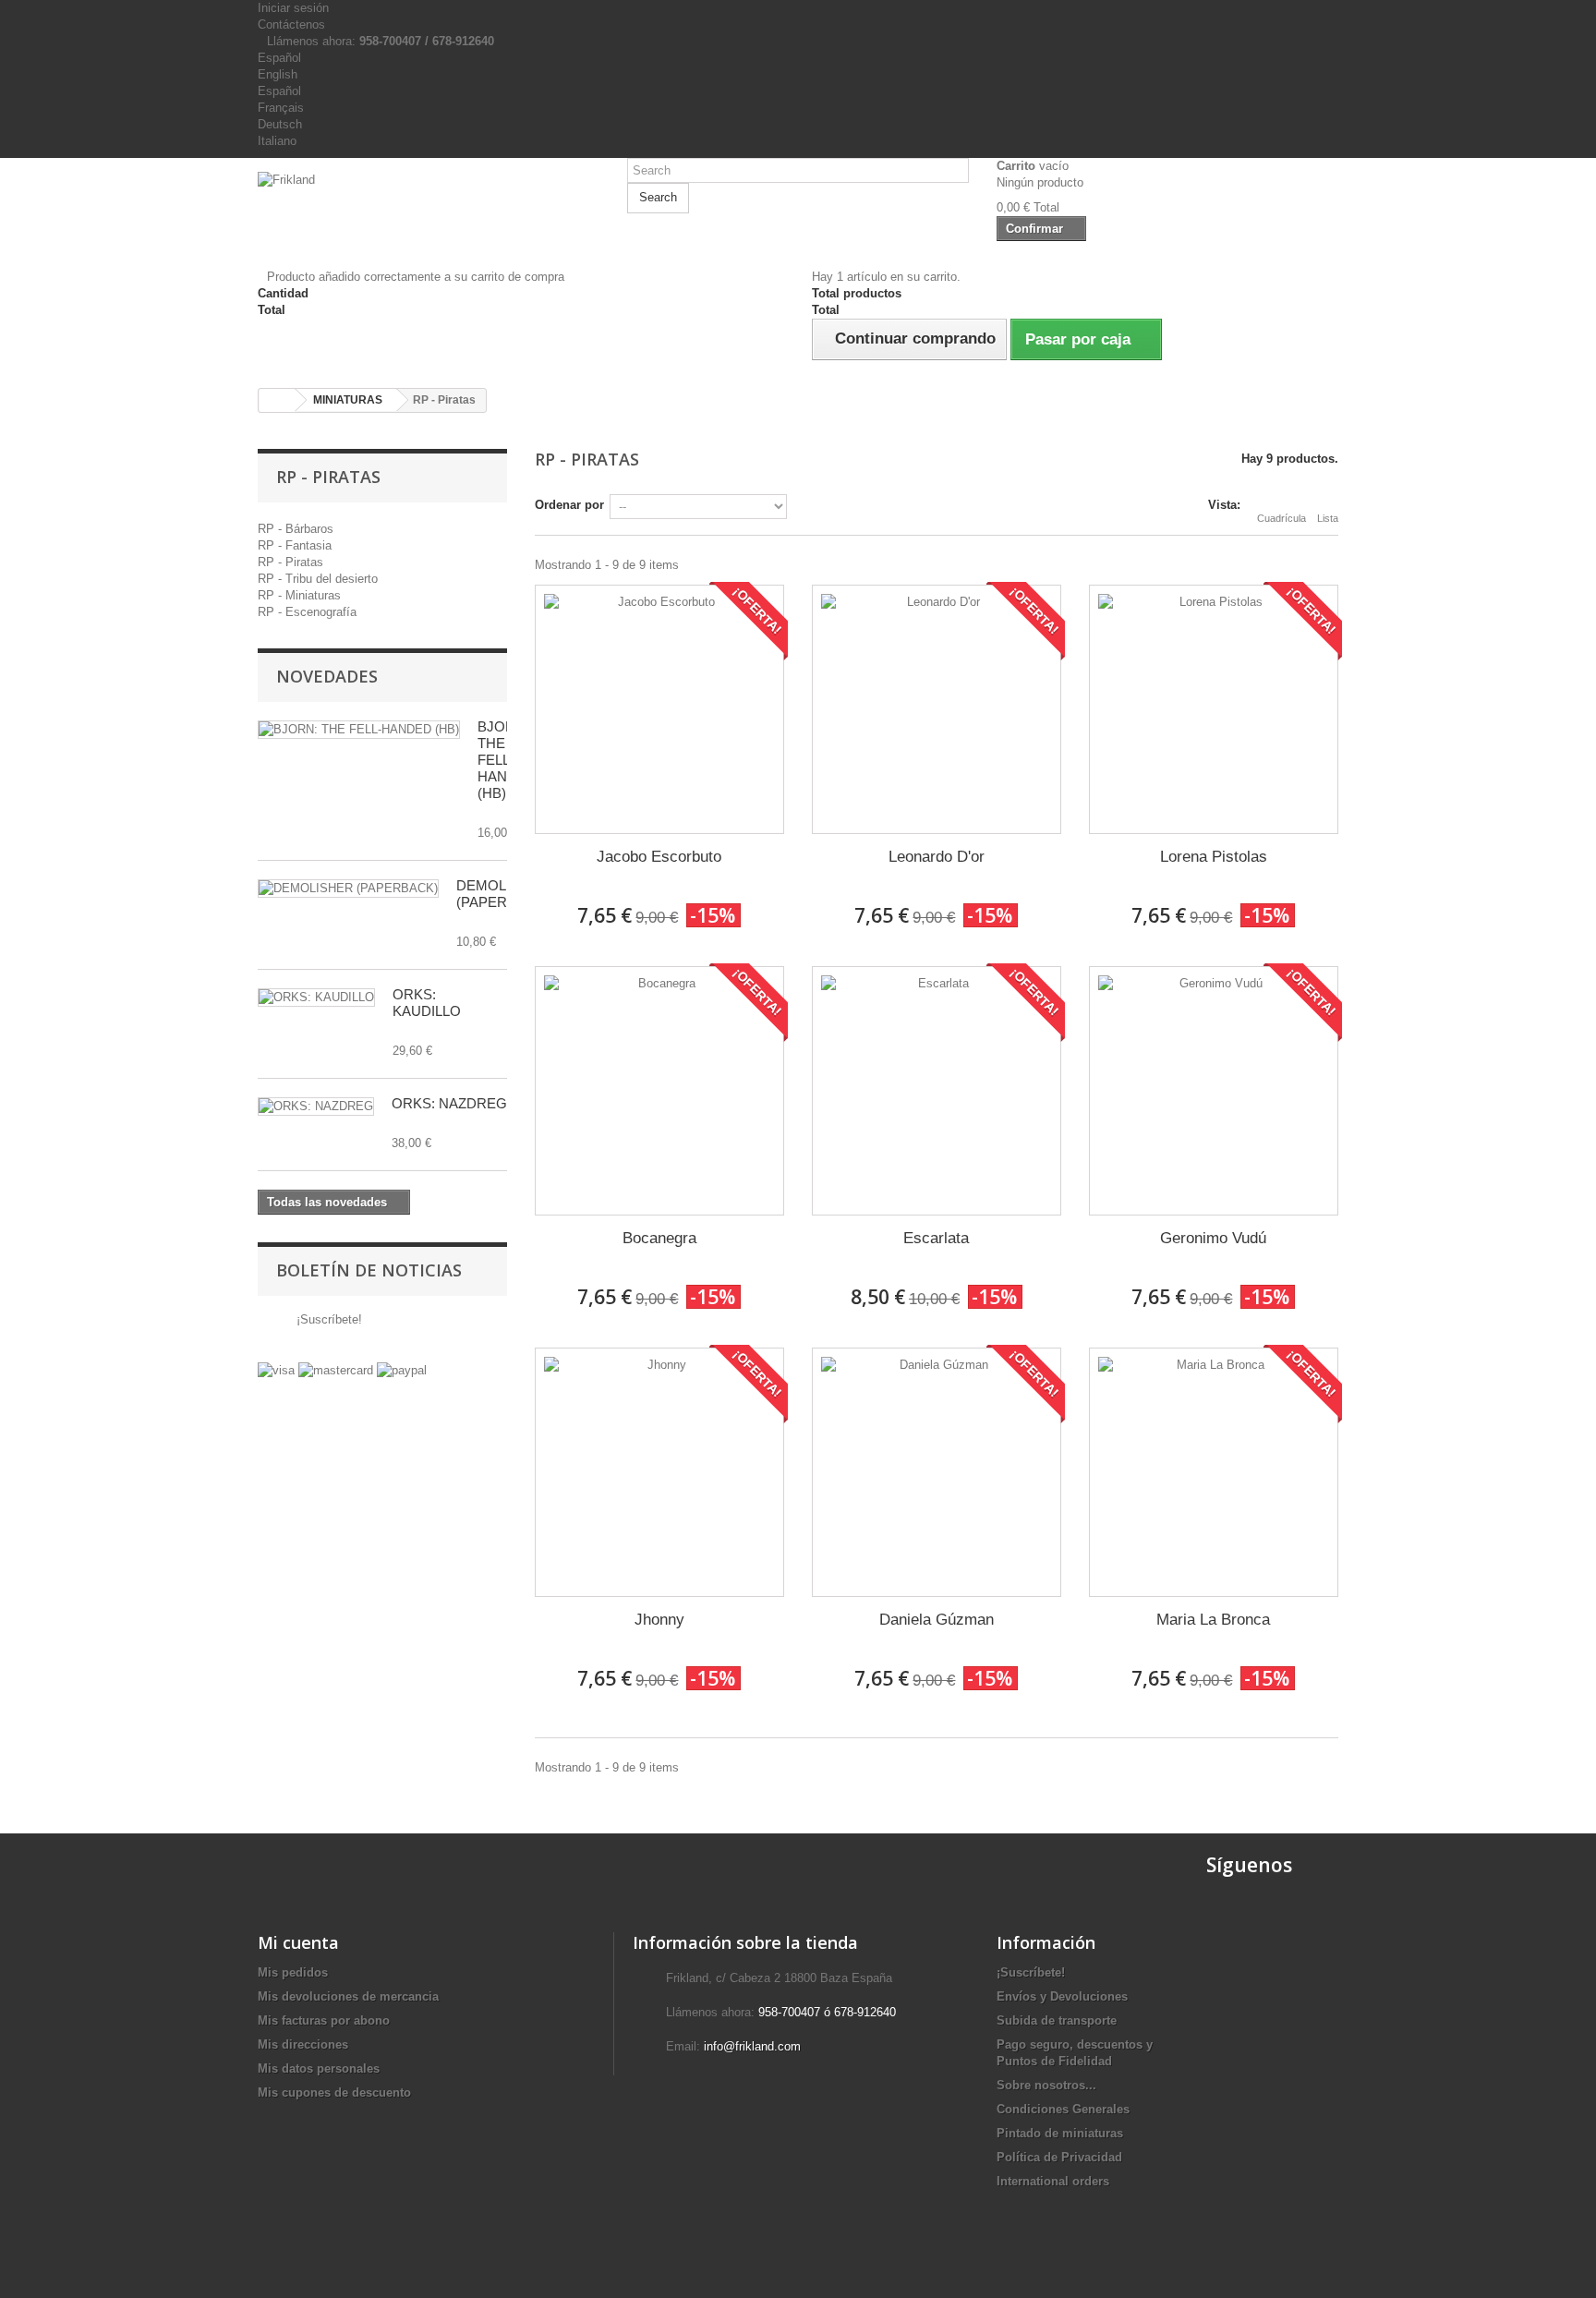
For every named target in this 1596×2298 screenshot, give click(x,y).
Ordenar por (569, 505)
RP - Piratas (290, 562)
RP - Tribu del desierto (318, 579)
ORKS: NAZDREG (449, 1103)
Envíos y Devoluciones (1062, 1996)
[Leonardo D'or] (937, 709)
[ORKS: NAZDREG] (316, 1107)
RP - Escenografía (307, 612)
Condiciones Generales (1063, 2109)
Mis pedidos (293, 1972)
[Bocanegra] (659, 1091)
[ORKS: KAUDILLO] (316, 998)
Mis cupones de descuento (334, 2092)
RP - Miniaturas (299, 595)
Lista (1328, 518)
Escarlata (936, 1238)
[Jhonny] (659, 1472)
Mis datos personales (319, 2068)
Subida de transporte (1057, 2020)
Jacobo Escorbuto (659, 857)
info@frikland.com (752, 2046)
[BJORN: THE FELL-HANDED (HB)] (359, 730)
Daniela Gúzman (937, 1620)
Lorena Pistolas (1214, 857)
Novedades (327, 676)
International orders (1053, 2181)
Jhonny (659, 1620)
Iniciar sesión (293, 8)
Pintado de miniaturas (1060, 2133)
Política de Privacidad (1059, 2157)
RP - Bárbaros (296, 529)
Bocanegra (659, 1238)
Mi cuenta (298, 1942)
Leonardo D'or (937, 857)
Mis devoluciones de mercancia (348, 1996)
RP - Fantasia (295, 545)
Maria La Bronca (1213, 1620)
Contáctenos (291, 24)
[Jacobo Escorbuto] (659, 709)
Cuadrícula (1282, 518)
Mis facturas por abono (324, 2020)
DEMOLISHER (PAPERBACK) (503, 894)
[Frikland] (429, 206)
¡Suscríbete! (327, 1319)
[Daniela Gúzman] (937, 1472)
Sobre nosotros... (1046, 2085)
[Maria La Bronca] (1214, 1472)
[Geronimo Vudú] (1214, 1091)
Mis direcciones (303, 2044)
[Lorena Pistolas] (1214, 709)
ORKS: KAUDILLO (427, 1003)
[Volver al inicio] (277, 400)
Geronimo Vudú (1213, 1238)
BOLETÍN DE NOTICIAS (369, 1270)
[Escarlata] (937, 1091)
